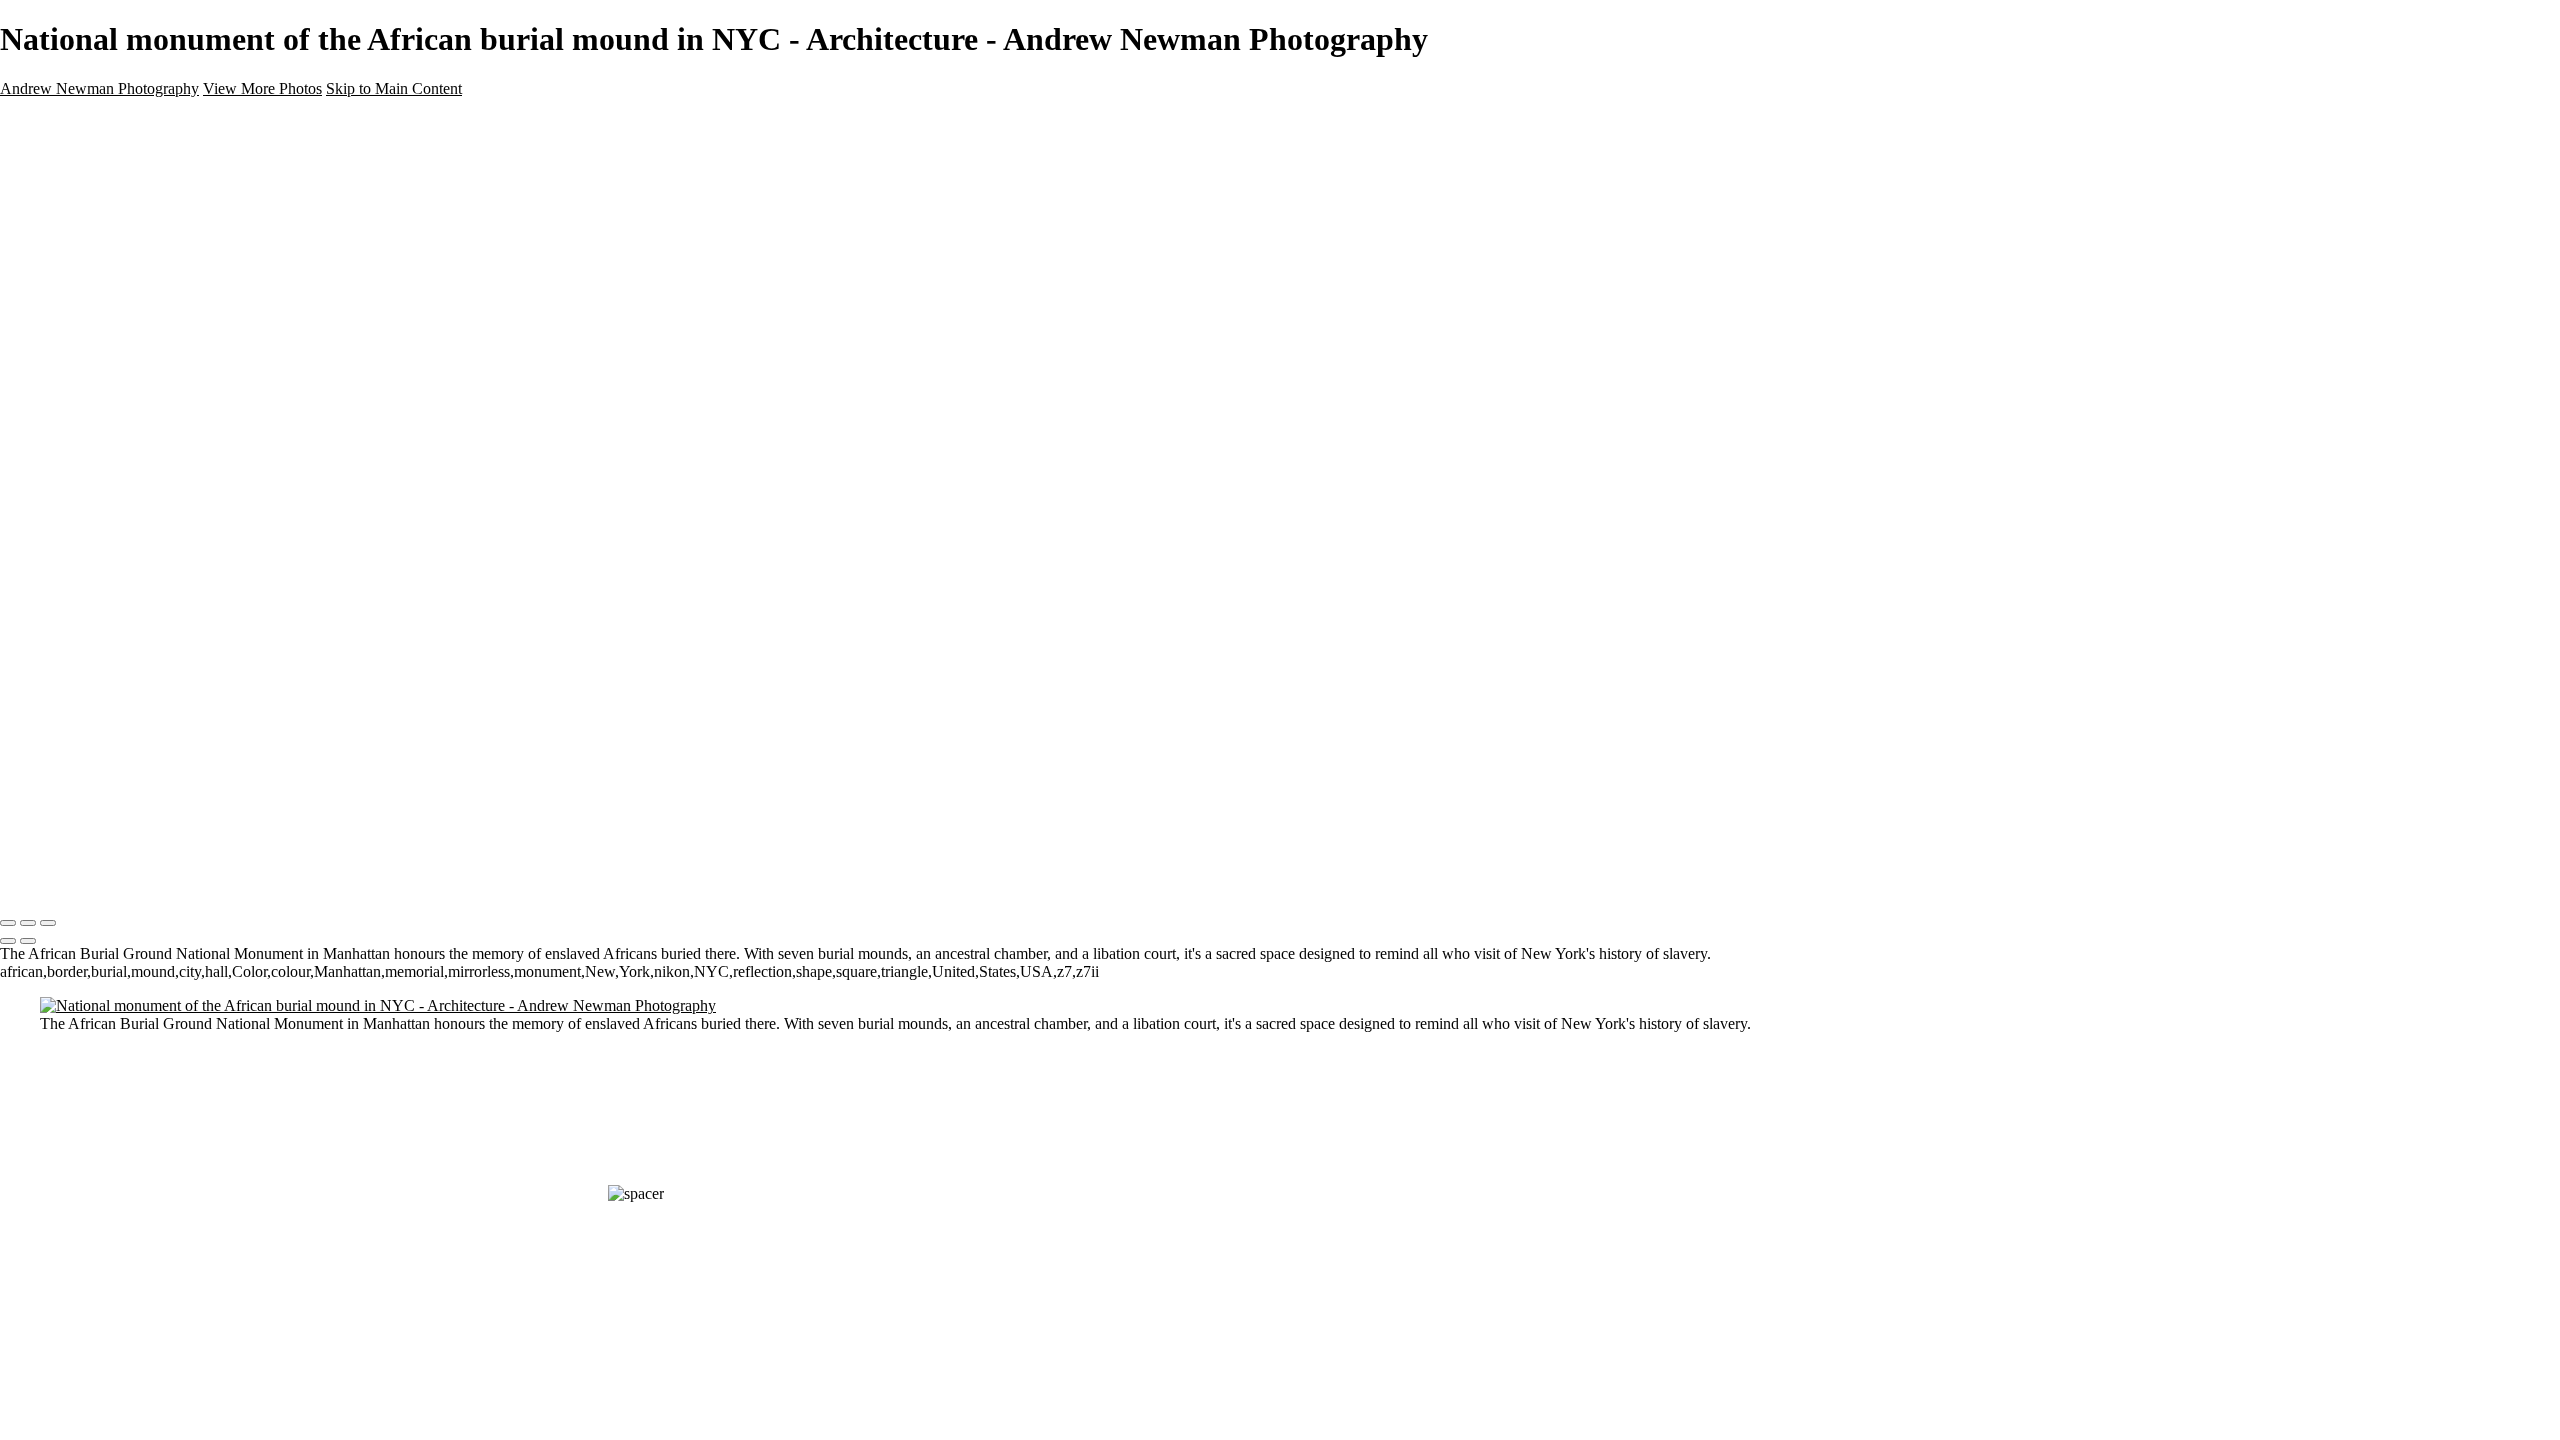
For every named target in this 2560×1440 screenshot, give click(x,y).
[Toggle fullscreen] (28, 923)
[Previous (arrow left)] (8, 941)
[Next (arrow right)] (28, 941)
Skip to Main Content (394, 88)
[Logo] (215, 881)
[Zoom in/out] (48, 923)
